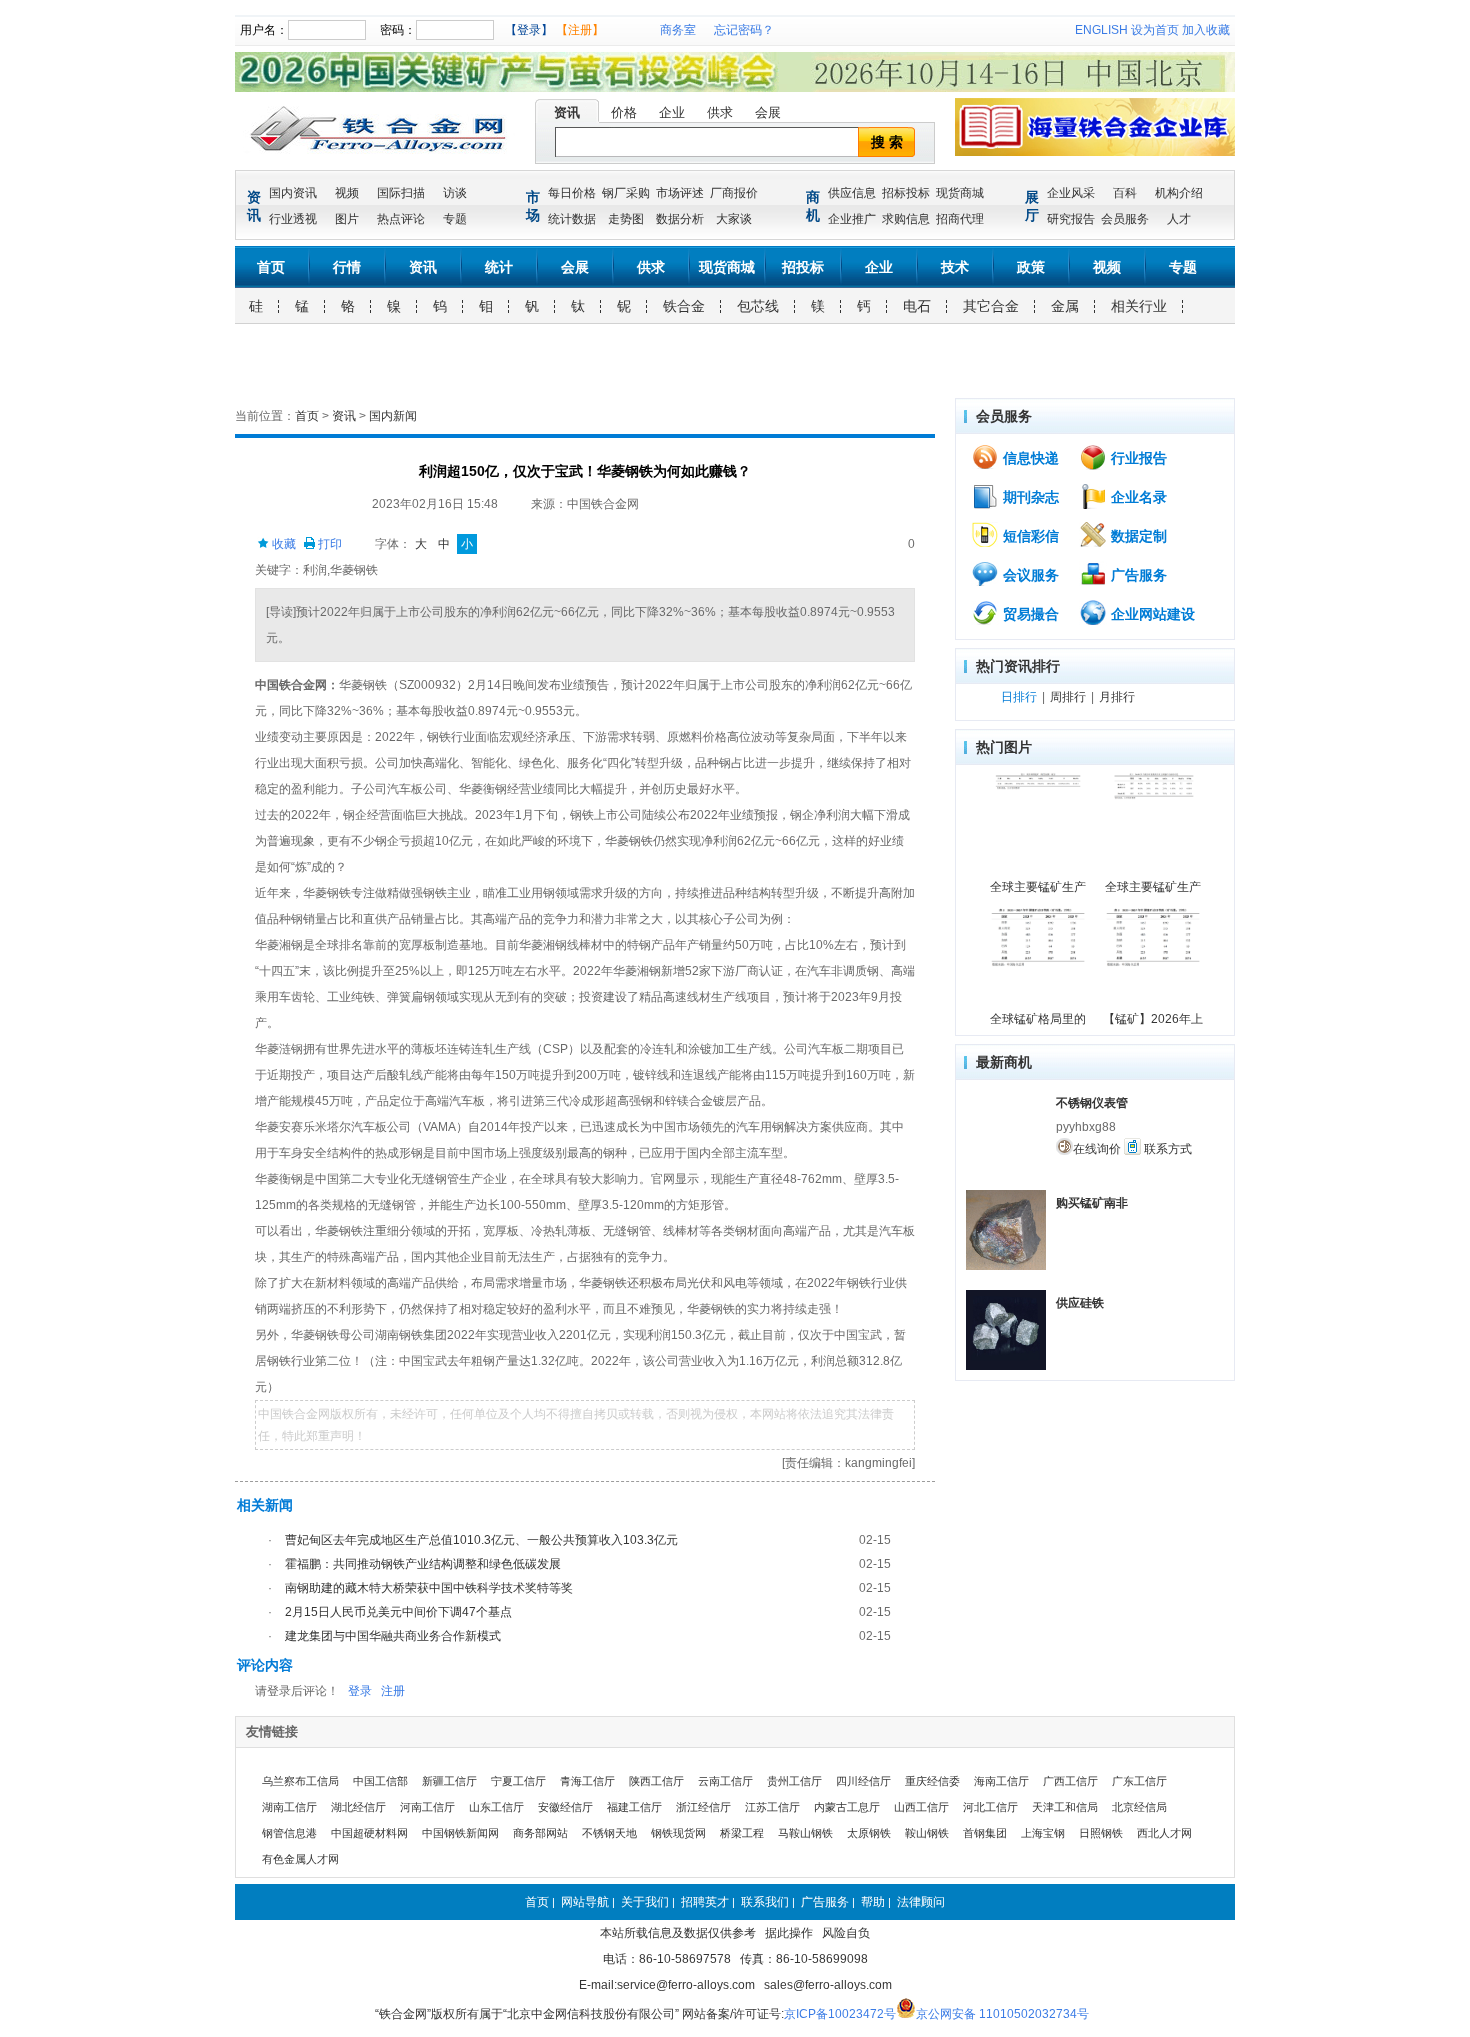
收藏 (282, 544)
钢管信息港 (289, 1833)
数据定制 (1137, 536)
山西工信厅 (921, 1807)
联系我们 (765, 1902)
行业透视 (293, 219)
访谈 (455, 193)
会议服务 (1029, 575)
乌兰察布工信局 (300, 1781)
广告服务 (1137, 575)
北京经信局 (1139, 1807)
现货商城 (960, 193)
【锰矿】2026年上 (1153, 1019)
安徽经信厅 (565, 1807)
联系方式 (1166, 1149)
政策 (1031, 267)
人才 (1179, 219)
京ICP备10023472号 (840, 2014)
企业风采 (1071, 193)
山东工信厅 (496, 1807)
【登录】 (529, 30)
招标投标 (906, 193)
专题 (455, 219)
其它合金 (991, 306)
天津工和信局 (1065, 1807)
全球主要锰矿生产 (1038, 887)
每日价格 (572, 193)
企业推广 (852, 219)
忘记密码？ (744, 30)
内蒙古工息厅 (847, 1807)
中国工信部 (380, 1781)
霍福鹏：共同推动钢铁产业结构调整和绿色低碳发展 (423, 1564)
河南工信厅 (427, 1807)
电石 (917, 306)
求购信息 (906, 219)
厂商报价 (734, 193)
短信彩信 (1029, 536)
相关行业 (1139, 306)
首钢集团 (985, 1833)
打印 (328, 544)
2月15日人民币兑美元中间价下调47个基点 (398, 1612)
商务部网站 (540, 1833)
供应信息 (852, 193)
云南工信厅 (725, 1781)
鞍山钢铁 (927, 1833)
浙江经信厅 (703, 1807)
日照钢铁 (1101, 1833)
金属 (1065, 306)
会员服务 (1125, 219)
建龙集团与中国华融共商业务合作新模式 (393, 1636)
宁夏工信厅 (518, 1781)
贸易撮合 (1029, 614)
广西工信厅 (1070, 1781)
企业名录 (1137, 497)
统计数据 (572, 219)
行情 (347, 267)
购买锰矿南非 (1092, 1203)
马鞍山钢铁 (805, 1833)
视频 (347, 193)
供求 (720, 112)
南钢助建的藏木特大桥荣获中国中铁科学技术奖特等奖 (429, 1588)
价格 (624, 112)
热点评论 (401, 219)
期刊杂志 (1029, 497)
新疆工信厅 (449, 1781)
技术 (955, 267)
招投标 (803, 267)
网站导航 (585, 1902)
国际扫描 (401, 193)
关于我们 (645, 1902)
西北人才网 (1164, 1833)
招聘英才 (705, 1902)
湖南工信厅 (289, 1807)
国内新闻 (393, 416)
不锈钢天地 (609, 1833)
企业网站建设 (1151, 614)
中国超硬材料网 (369, 1833)
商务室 (678, 30)
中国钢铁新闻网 (460, 1833)
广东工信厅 (1139, 1781)
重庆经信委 (932, 1781)
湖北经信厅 (358, 1807)
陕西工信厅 (656, 1781)
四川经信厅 (863, 1781)
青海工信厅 (587, 1781)
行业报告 (1137, 458)
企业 (672, 112)
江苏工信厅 (772, 1807)
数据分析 (680, 219)
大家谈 (734, 219)
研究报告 (1071, 219)
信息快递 (1029, 458)
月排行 (1117, 697)
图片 (347, 219)
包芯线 (758, 306)
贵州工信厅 (794, 1781)
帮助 (873, 1902)
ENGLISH (1101, 30)
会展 (768, 112)
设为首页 (1155, 30)
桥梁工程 (742, 1833)
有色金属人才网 (300, 1859)
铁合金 (684, 306)
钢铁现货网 (678, 1833)
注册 (393, 1691)
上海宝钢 (1043, 1833)
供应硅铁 (1080, 1303)
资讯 (567, 112)
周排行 (1068, 697)
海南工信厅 (1001, 1781)
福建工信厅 (634, 1807)
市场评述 (680, 193)
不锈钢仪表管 (1092, 1103)
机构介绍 (1179, 193)
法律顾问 (921, 1902)
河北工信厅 (990, 1807)
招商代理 (960, 219)
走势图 (626, 219)
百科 (1125, 193)
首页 (271, 267)
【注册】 (580, 30)
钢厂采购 (626, 193)
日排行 (1019, 697)
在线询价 (1097, 1149)
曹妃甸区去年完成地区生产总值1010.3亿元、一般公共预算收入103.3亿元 (481, 1540)
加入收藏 (1206, 30)
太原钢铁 (869, 1833)
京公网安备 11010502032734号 (1002, 2014)
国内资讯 (293, 193)
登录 (360, 1691)
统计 (499, 267)
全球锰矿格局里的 (1038, 1019)
